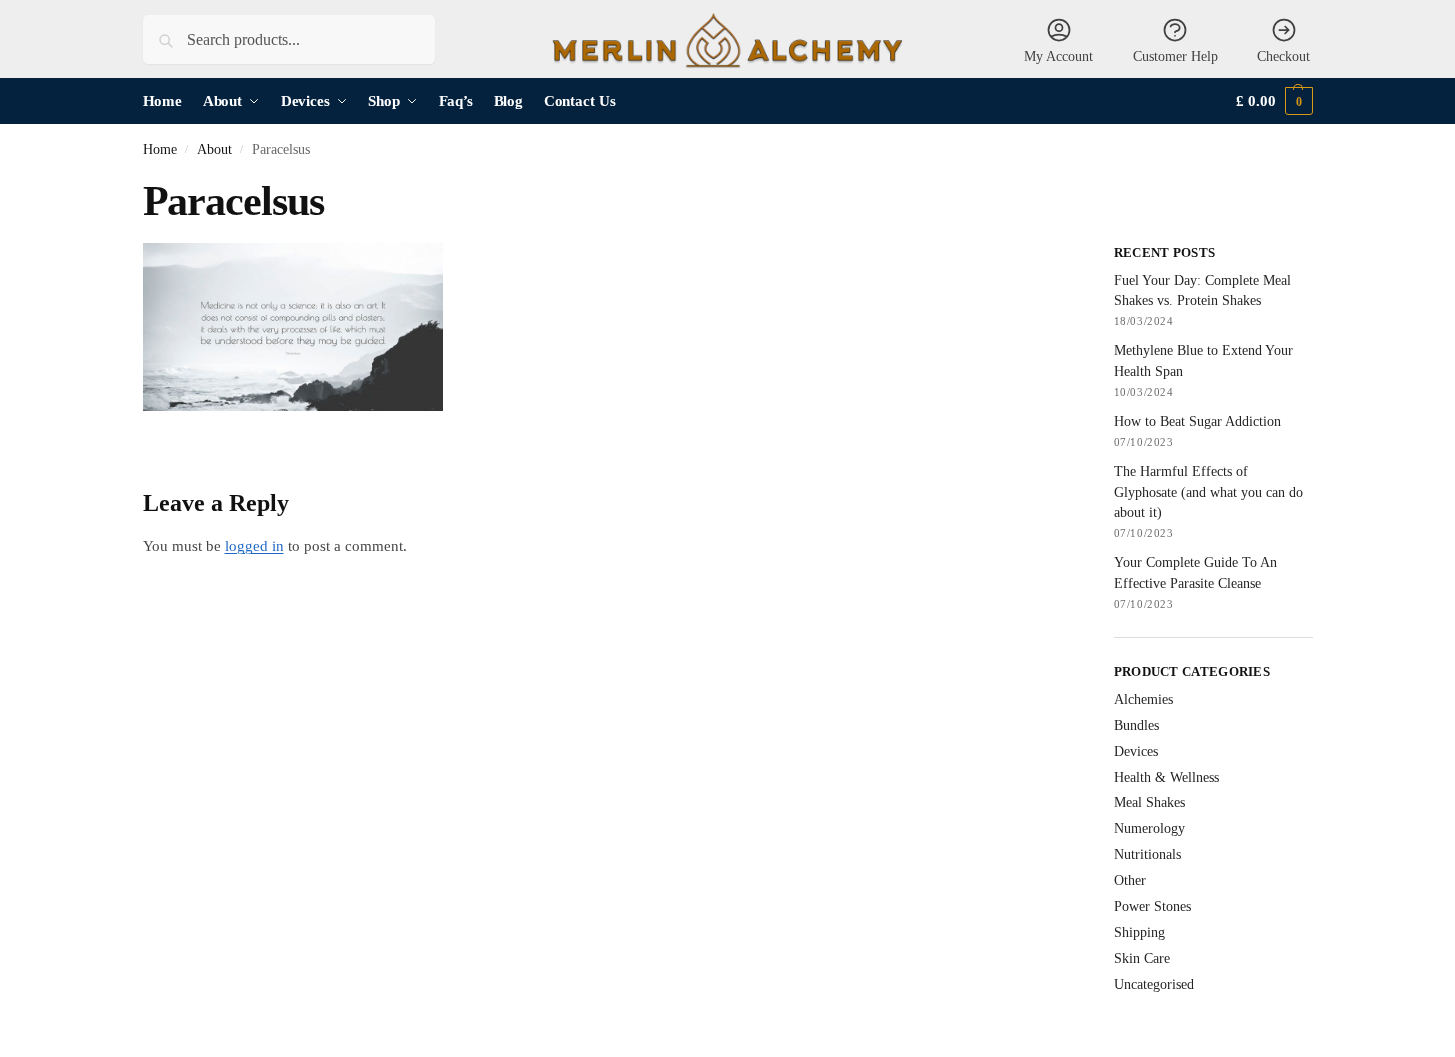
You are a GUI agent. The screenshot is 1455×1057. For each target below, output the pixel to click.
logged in (254, 546)
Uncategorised (1154, 984)
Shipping (1139, 932)
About (214, 149)
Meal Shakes (1149, 802)
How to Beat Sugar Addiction (1197, 421)
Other (1130, 880)
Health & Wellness (1166, 777)
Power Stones (1152, 906)
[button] (1274, 101)
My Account (1058, 56)
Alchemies (1143, 699)
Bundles (1136, 725)
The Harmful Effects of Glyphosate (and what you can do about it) (1208, 492)
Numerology (1149, 828)
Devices (1136, 751)
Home (160, 149)
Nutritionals (1147, 854)
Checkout (1283, 56)
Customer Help (1175, 56)
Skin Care (1142, 958)
